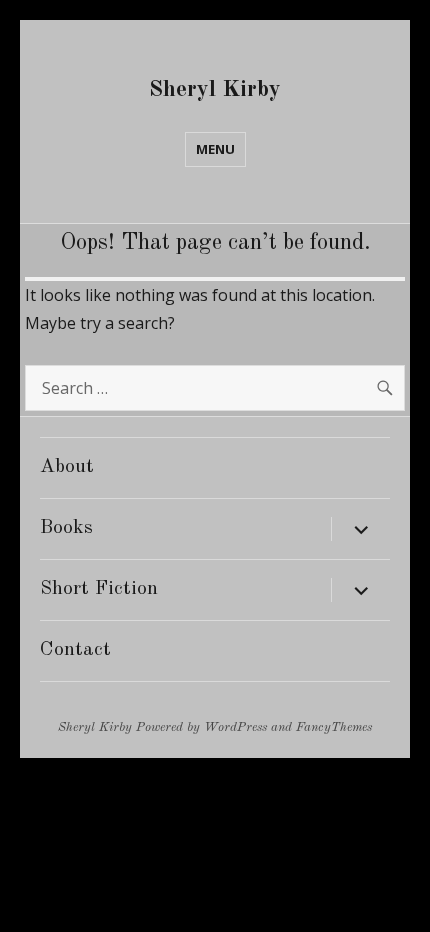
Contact (75, 650)
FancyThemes (334, 727)
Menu (215, 149)
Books (66, 528)
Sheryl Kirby (215, 89)
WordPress (235, 727)
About (67, 467)
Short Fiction (99, 589)
